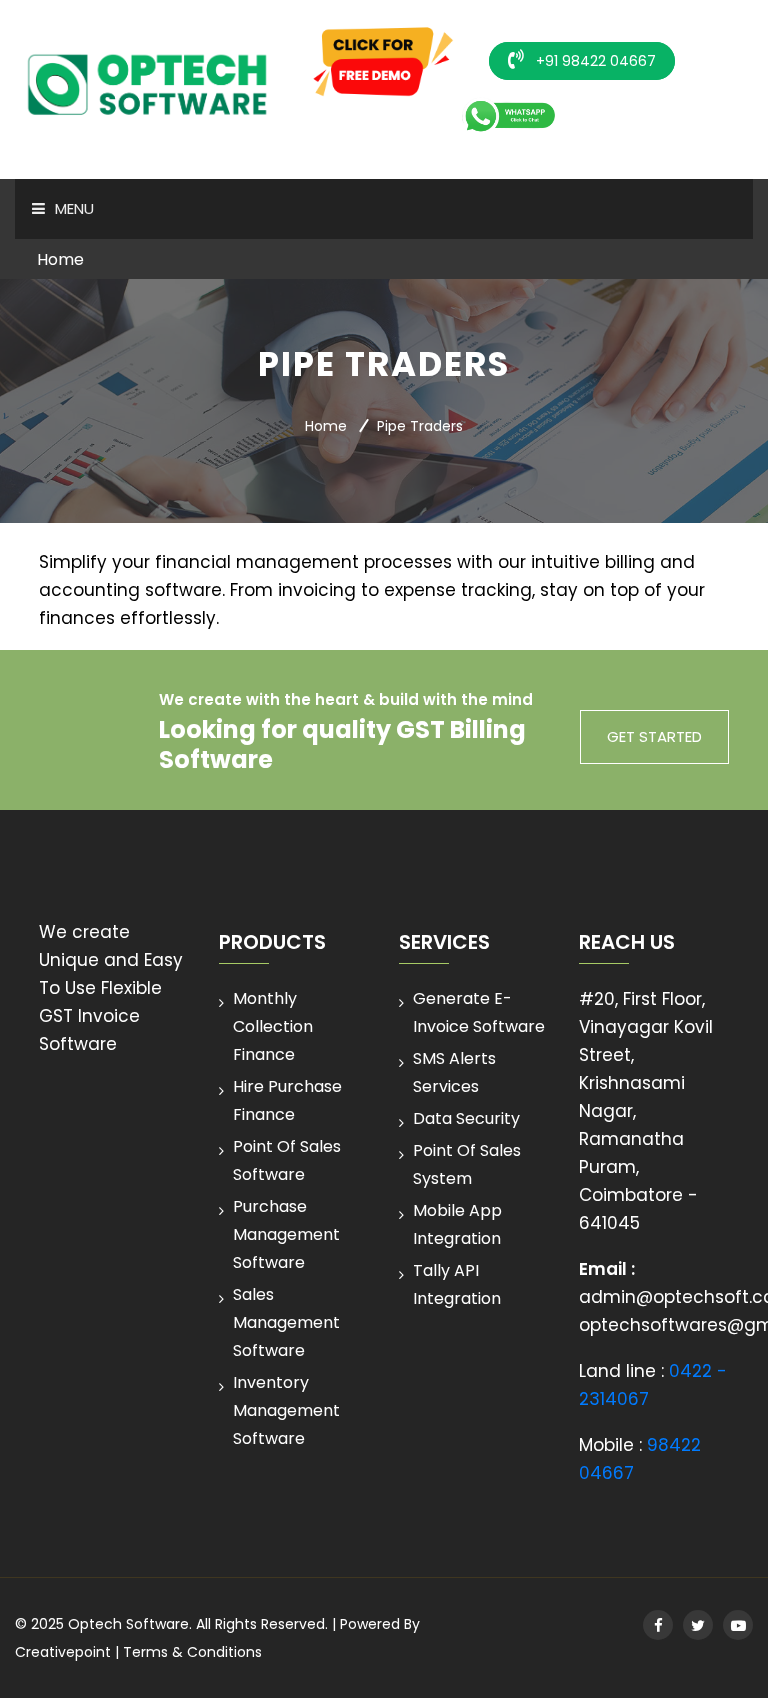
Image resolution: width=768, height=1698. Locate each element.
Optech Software (128, 1624)
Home (60, 259)
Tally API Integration (457, 1284)
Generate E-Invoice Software (479, 1012)
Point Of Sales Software (287, 1160)
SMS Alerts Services (454, 1072)
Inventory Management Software (286, 1410)
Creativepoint (63, 1652)
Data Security (466, 1118)
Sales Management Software (286, 1322)
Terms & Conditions (192, 1652)
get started (654, 736)
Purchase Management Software (286, 1234)
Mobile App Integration (457, 1224)
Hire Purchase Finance (287, 1100)
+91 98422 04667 (594, 61)
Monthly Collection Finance (273, 1026)
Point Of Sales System (467, 1164)
